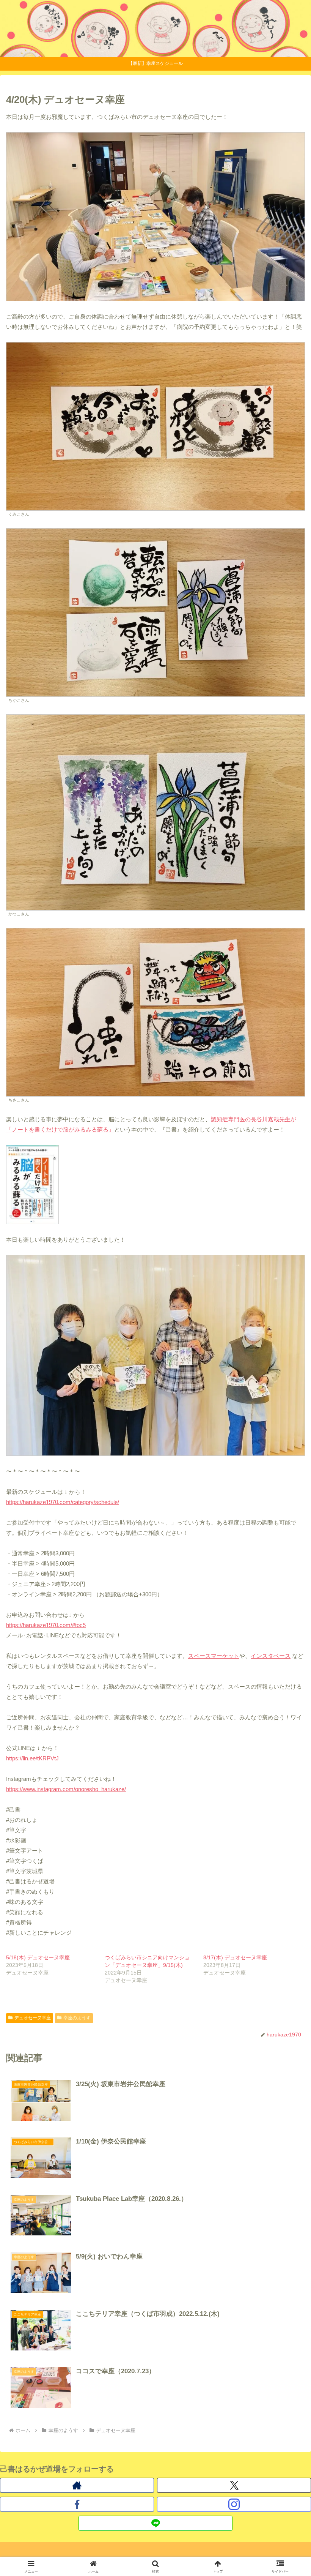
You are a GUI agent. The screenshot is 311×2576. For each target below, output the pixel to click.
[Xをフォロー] (234, 2485)
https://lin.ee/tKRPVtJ (32, 1758)
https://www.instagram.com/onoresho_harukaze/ (66, 1789)
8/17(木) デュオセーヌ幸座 (235, 1957)
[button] (288, 1540)
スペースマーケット (214, 1656)
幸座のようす (77, 2018)
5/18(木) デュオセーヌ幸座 (38, 1957)
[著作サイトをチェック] (77, 2485)
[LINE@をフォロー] (155, 2523)
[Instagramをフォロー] (234, 2504)
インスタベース (271, 1656)
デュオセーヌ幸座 (33, 2018)
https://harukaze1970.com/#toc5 (46, 1625)
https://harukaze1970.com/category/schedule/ (63, 1502)
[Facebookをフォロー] (77, 2504)
